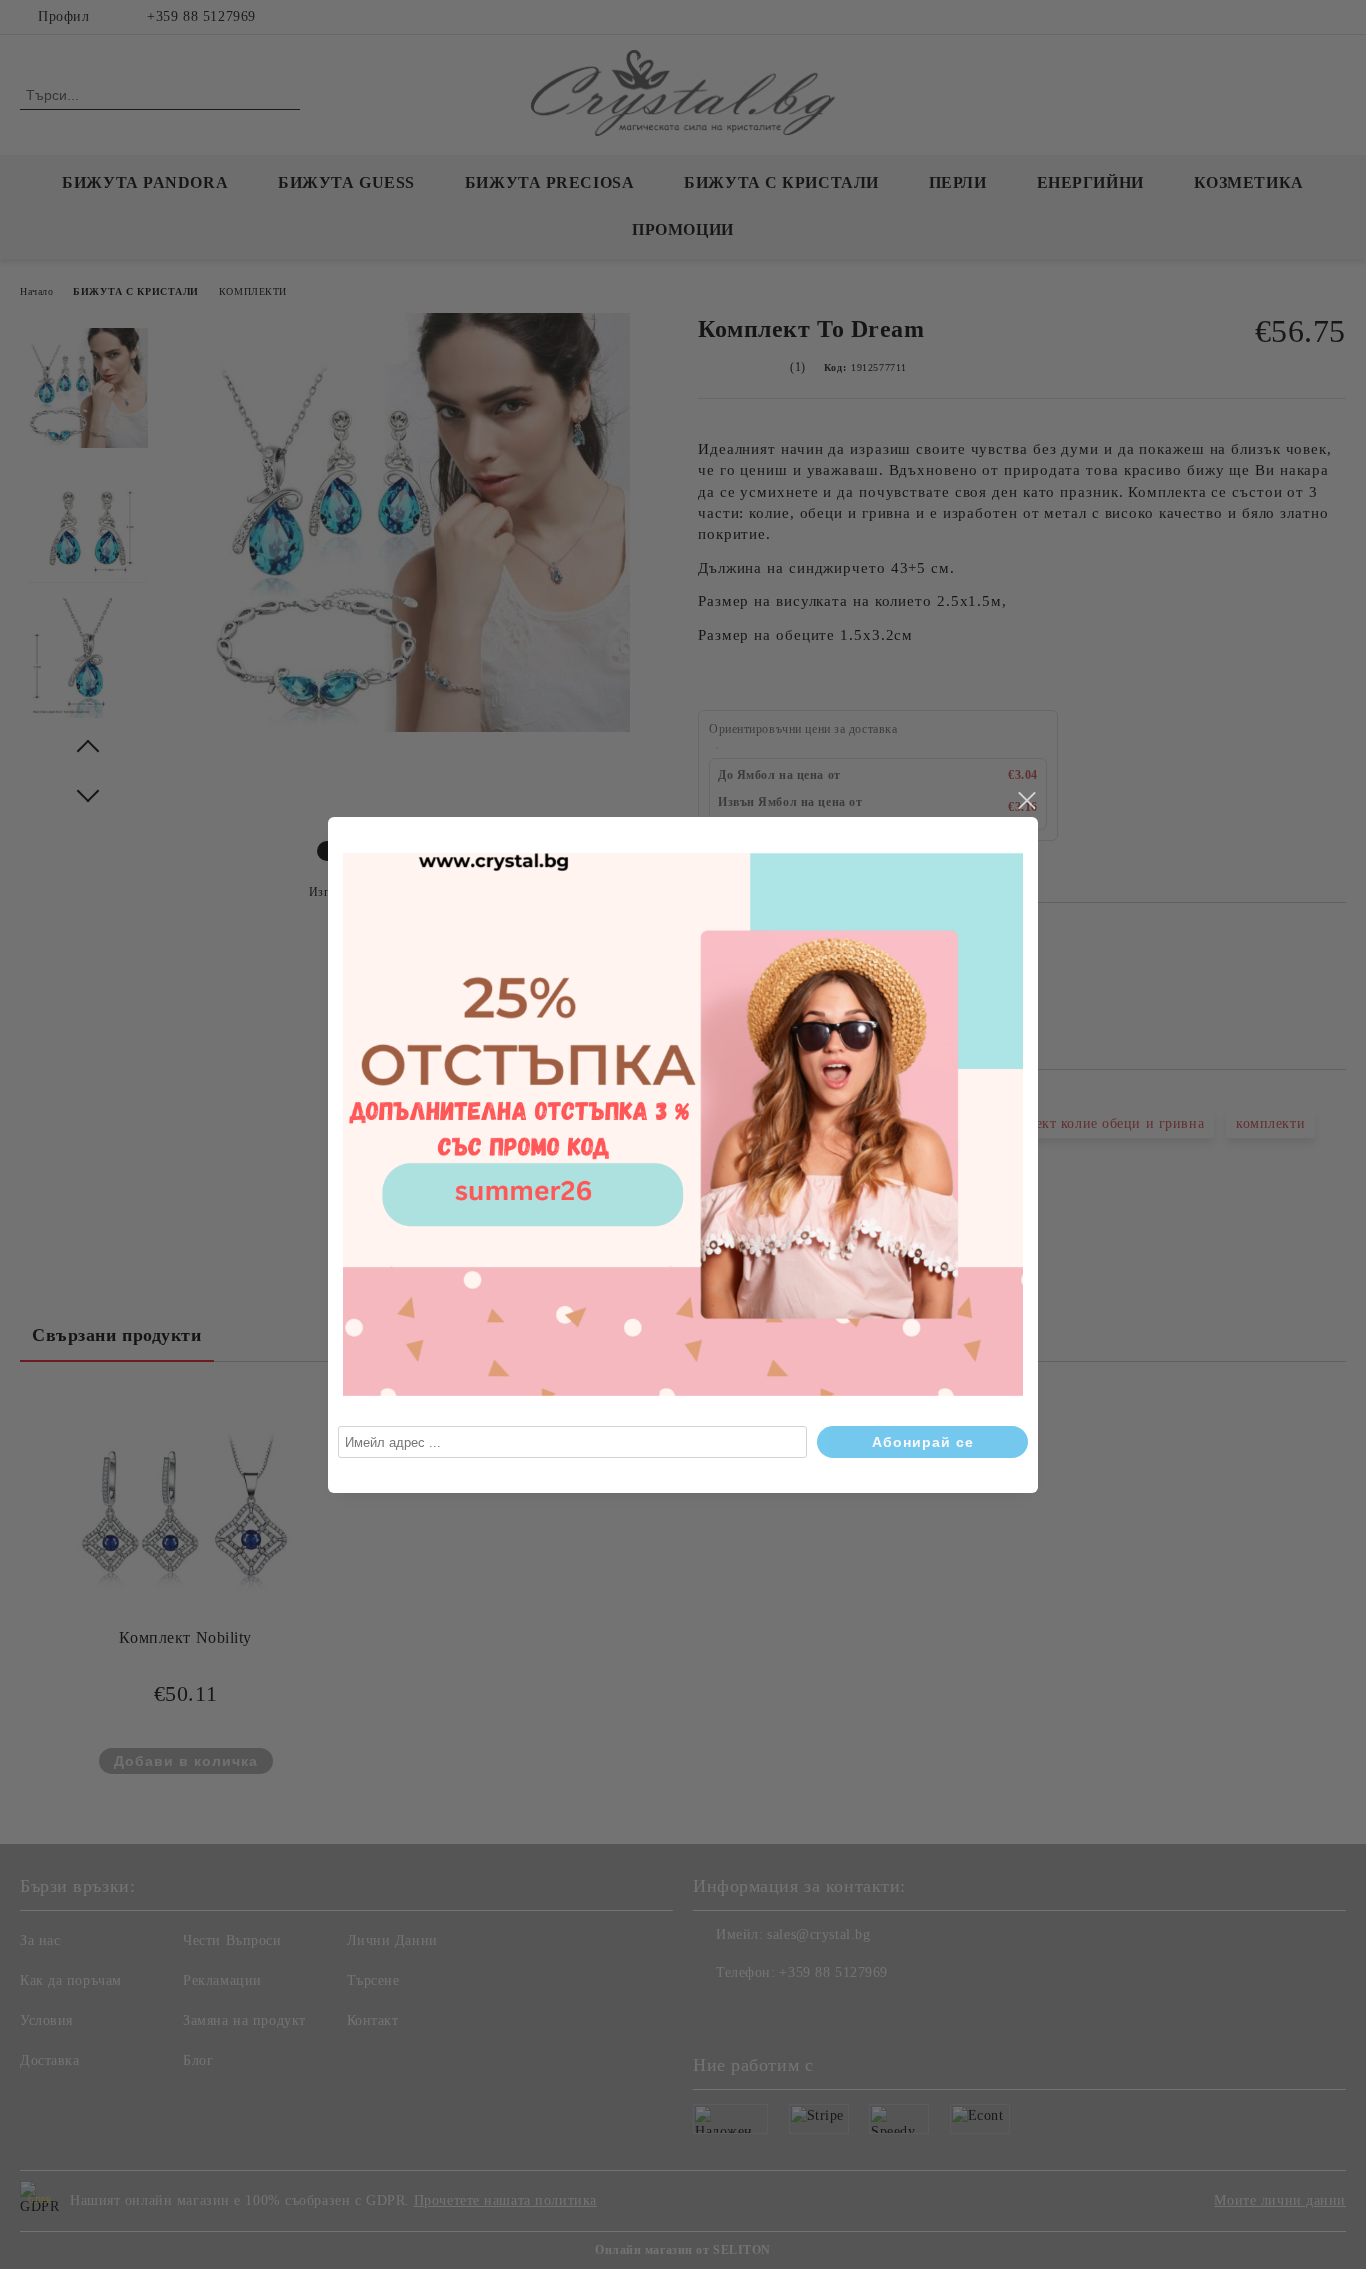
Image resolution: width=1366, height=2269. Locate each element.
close (1026, 801)
